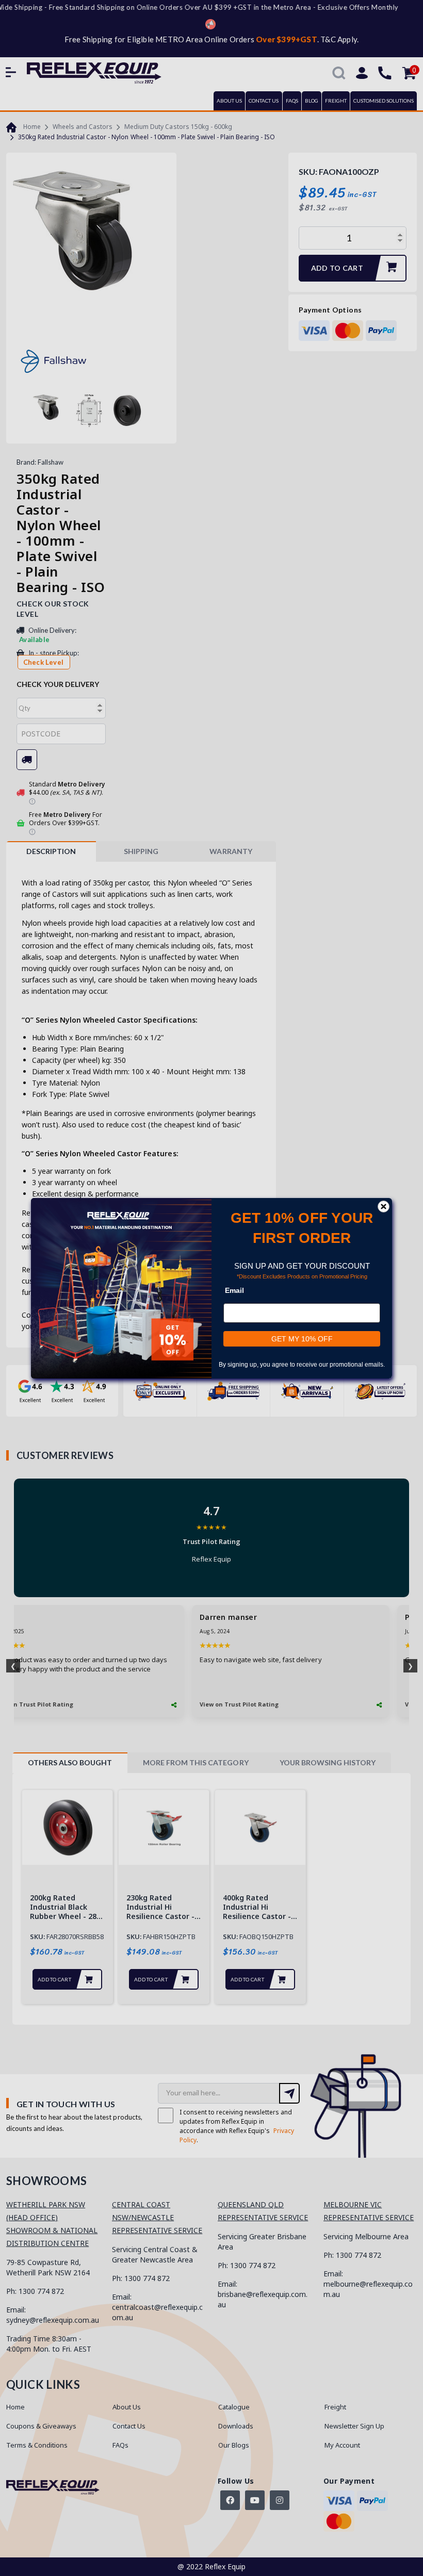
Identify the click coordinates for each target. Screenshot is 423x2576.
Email (234, 1290)
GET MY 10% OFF (302, 1338)
